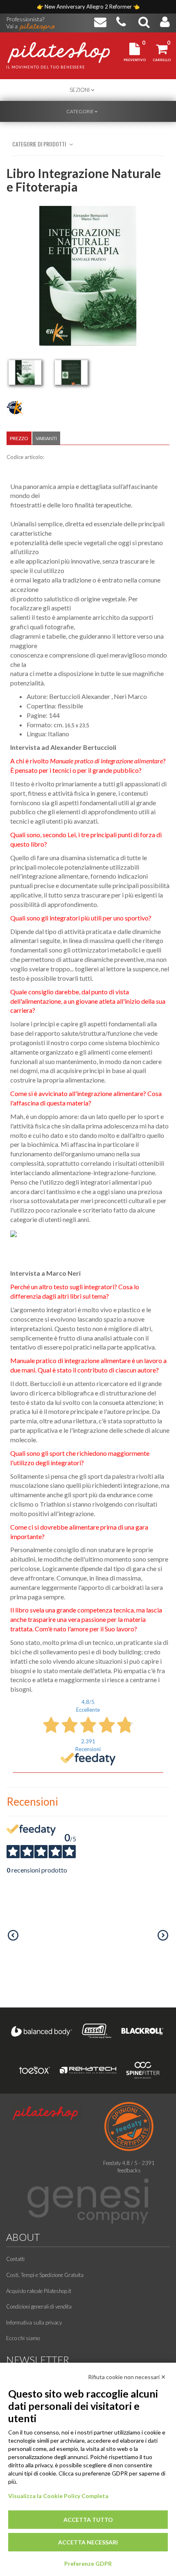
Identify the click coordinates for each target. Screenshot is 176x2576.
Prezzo (19, 438)
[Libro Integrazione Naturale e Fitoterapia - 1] (25, 372)
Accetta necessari (88, 2542)
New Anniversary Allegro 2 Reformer (89, 7)
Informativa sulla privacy (34, 2323)
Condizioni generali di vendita (39, 2307)
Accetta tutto (88, 2520)
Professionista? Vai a (25, 20)
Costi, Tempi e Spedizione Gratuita (45, 2275)
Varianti (46, 438)
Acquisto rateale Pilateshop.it (39, 2291)
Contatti (15, 2259)
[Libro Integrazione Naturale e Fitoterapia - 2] (71, 372)
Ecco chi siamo (23, 2338)
